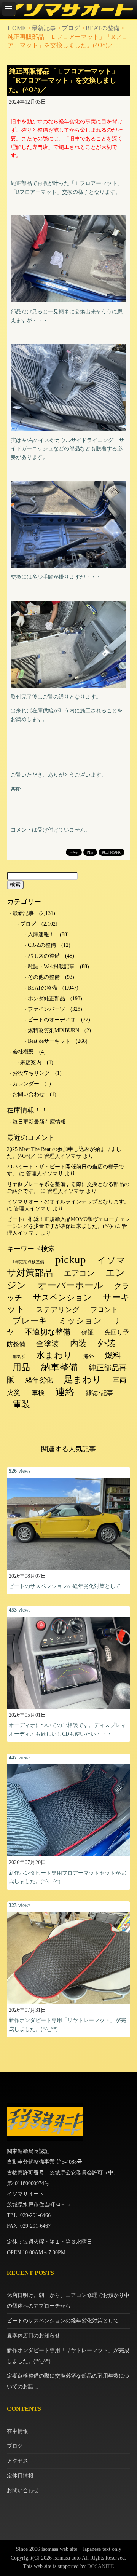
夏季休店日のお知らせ (33, 2336)
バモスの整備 (44, 956)
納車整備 (59, 1367)
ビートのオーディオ (52, 1020)
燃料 (113, 1355)
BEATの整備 (103, 28)
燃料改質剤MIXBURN (53, 1030)
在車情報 (18, 2431)
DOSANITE (101, 2566)
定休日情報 (20, 2476)
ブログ (71, 28)
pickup (74, 852)
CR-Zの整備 (42, 945)
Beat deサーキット (49, 1041)
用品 (21, 1367)
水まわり (54, 1355)
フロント (104, 1310)
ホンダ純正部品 (46, 998)
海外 (89, 1356)
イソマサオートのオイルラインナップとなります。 (68, 1202)
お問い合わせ (29, 1094)
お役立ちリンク (31, 1073)
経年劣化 (39, 1380)
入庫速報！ (41, 934)
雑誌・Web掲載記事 (51, 966)
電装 (22, 1404)
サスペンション (62, 1298)
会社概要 (23, 1052)
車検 (38, 1393)
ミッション (80, 1321)
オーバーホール (70, 1285)
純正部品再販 (112, 852)
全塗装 (48, 1344)
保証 (88, 1332)
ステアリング (58, 1310)
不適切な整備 (48, 1332)
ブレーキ (30, 1321)
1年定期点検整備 (28, 1262)
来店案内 (31, 1062)
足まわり (83, 1379)
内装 (90, 852)
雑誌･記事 (99, 1393)
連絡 (65, 1392)
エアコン (79, 1273)
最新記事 (44, 28)
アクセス (18, 2461)
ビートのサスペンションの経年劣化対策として (65, 1586)
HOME (17, 28)
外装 (107, 1343)
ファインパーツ (46, 1009)
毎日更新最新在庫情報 (39, 1122)
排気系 (19, 1357)
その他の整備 (44, 977)
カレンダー (26, 1084)
